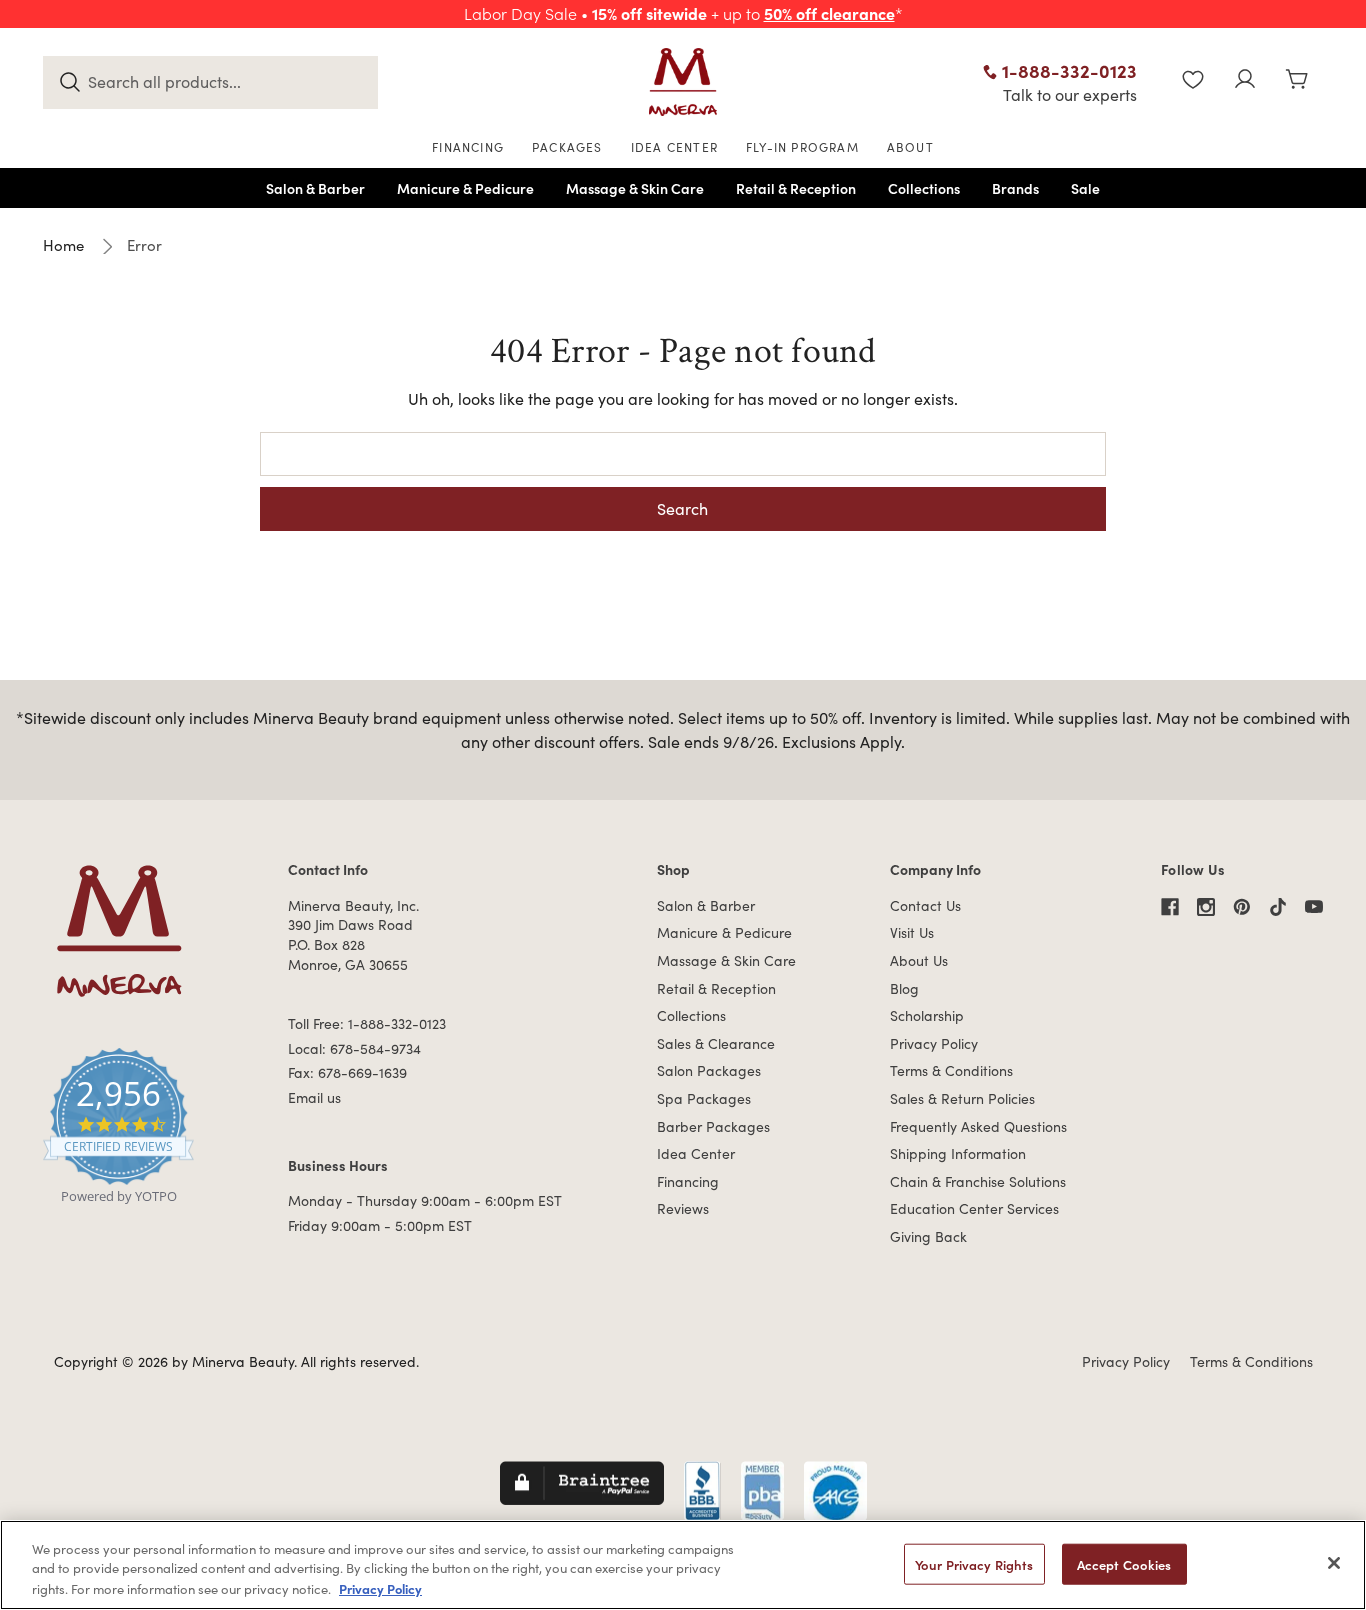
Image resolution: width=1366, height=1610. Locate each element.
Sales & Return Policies (962, 1098)
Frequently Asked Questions (978, 1126)
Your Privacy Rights (974, 1564)
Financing (688, 1181)
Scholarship (927, 1015)
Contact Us (925, 905)
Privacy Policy (934, 1043)
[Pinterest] (1242, 907)
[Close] (1334, 1563)
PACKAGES (567, 147)
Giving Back (928, 1236)
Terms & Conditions (951, 1070)
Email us (314, 1097)
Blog (904, 988)
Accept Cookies (1124, 1564)
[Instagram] (1206, 907)
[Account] (1245, 81)
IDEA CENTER (674, 147)
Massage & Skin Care (726, 960)
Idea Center (696, 1153)
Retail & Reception (716, 988)
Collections (691, 1015)
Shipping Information (958, 1153)
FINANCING (468, 147)
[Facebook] (1170, 907)
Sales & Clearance (716, 1043)
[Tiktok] (1278, 907)
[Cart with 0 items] (1297, 81)
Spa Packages (704, 1098)
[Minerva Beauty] (683, 82)
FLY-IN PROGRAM (802, 147)
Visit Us (912, 932)
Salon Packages (709, 1070)
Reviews (683, 1208)
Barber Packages (713, 1126)
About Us (919, 960)
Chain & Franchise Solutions (978, 1181)
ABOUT (910, 147)
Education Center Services (974, 1208)
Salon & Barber (706, 905)
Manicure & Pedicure (724, 932)
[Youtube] (1314, 907)
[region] (683, 1565)
